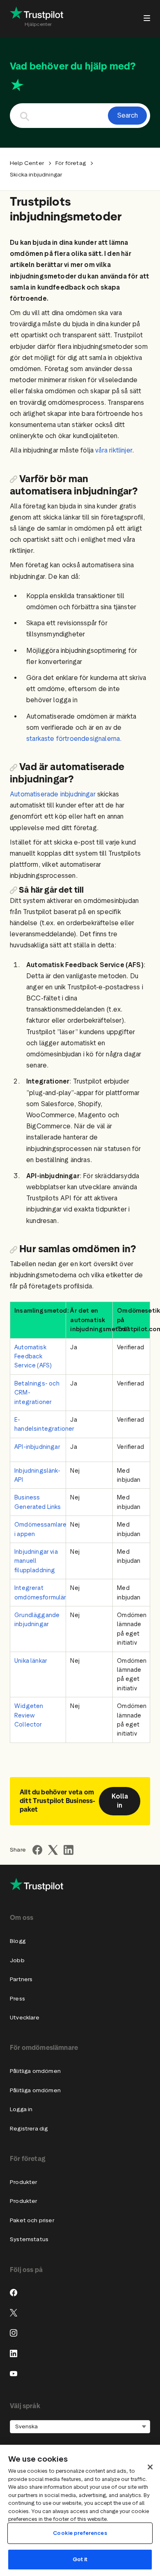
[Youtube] (14, 2374)
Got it (80, 2559)
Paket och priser (32, 2220)
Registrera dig (29, 2129)
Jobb (17, 1960)
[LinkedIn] (14, 2353)
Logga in (21, 2109)
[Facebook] (14, 2293)
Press (17, 1999)
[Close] (150, 2467)
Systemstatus (29, 2239)
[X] (14, 2313)
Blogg (18, 1941)
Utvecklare (25, 2018)
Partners (21, 1979)
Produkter (24, 2182)
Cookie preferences (80, 2533)
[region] (80, 2510)
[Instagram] (14, 2333)
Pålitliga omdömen (35, 2071)
